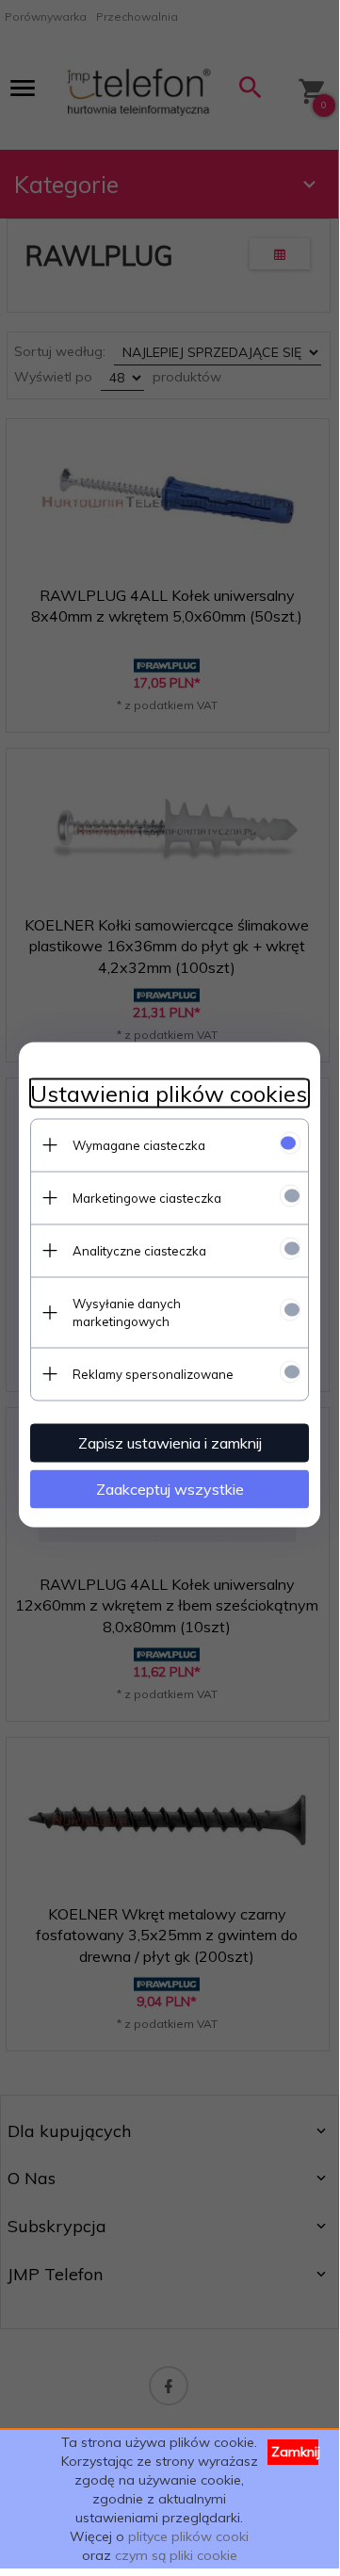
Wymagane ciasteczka (139, 1144)
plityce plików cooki (188, 2536)
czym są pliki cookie (176, 2555)
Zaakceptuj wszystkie (170, 1488)
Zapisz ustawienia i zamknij (170, 1442)
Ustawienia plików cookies (169, 1093)
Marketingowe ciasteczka (147, 1197)
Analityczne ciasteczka (139, 1250)
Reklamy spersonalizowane (153, 1373)
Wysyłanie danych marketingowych (127, 1312)
